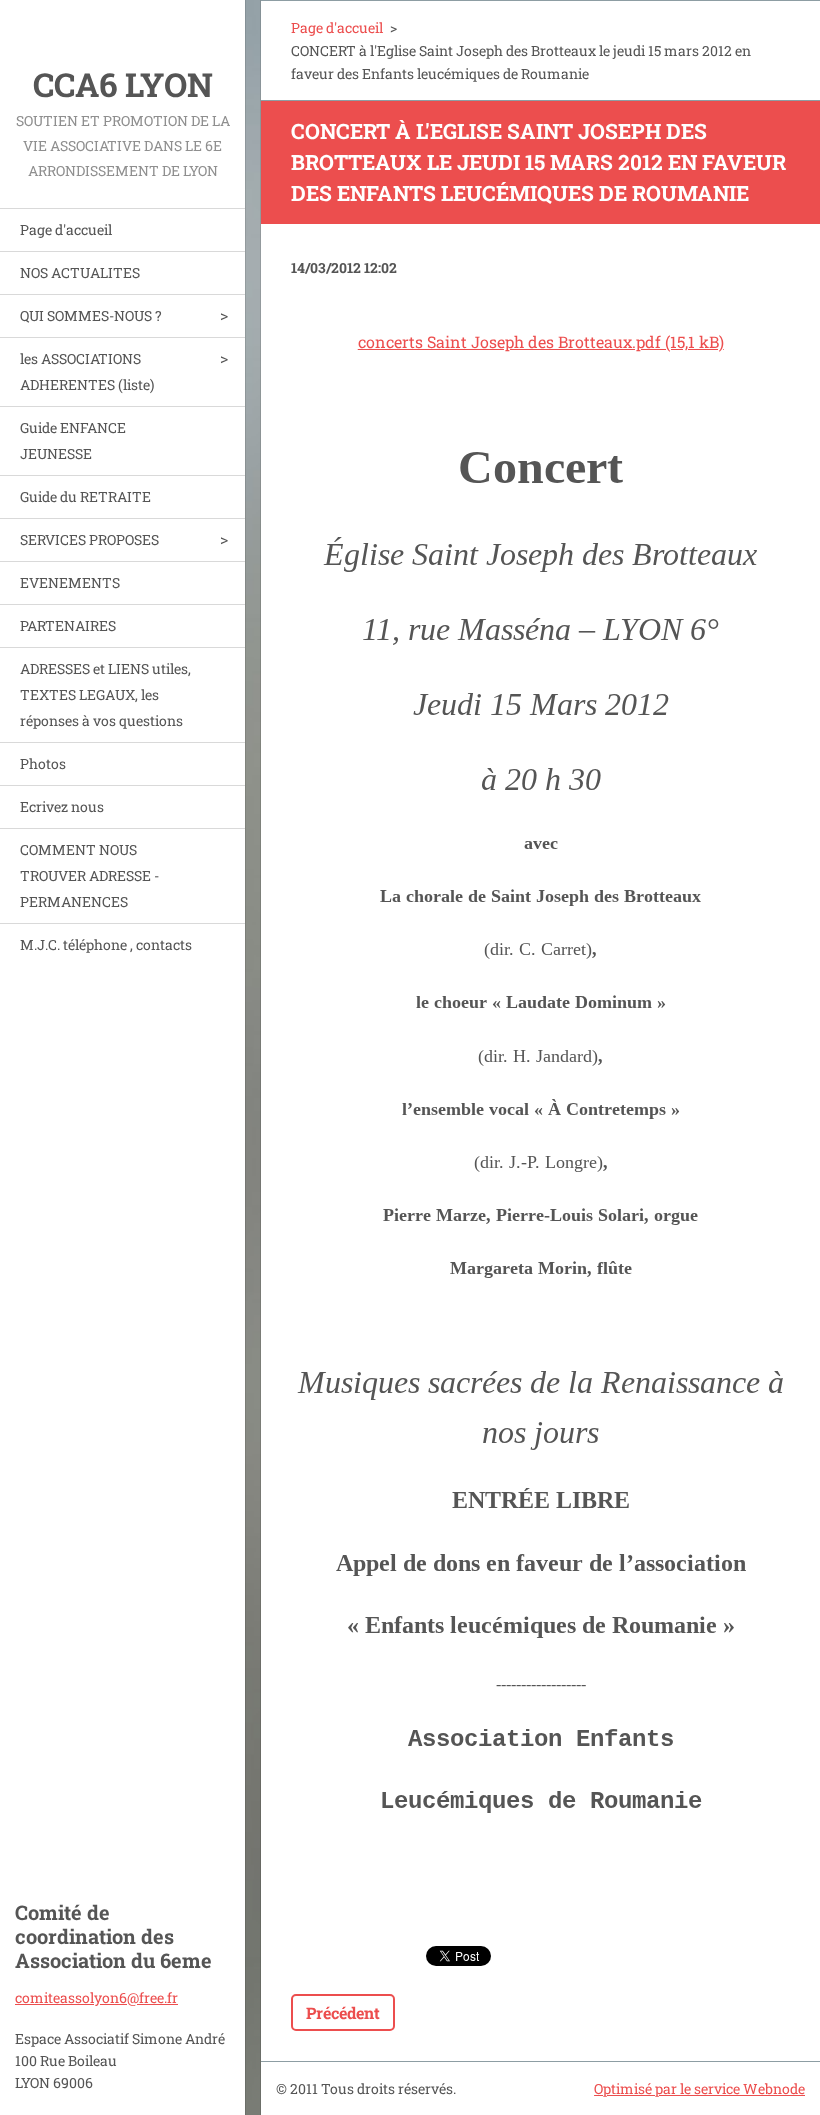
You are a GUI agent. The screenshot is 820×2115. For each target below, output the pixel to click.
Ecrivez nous (62, 806)
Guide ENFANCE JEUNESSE (73, 440)
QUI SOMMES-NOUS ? (91, 315)
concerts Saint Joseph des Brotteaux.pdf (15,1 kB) (541, 341)
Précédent (343, 2012)
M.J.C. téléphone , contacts (106, 944)
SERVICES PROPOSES (89, 539)
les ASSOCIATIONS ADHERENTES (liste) (87, 371)
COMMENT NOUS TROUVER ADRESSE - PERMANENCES (89, 875)
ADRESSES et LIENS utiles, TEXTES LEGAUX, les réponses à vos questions (105, 694)
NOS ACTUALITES (80, 272)
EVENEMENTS (70, 582)
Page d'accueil (66, 229)
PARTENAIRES (68, 625)
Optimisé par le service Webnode (699, 2088)
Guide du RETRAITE (85, 496)
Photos (43, 763)
